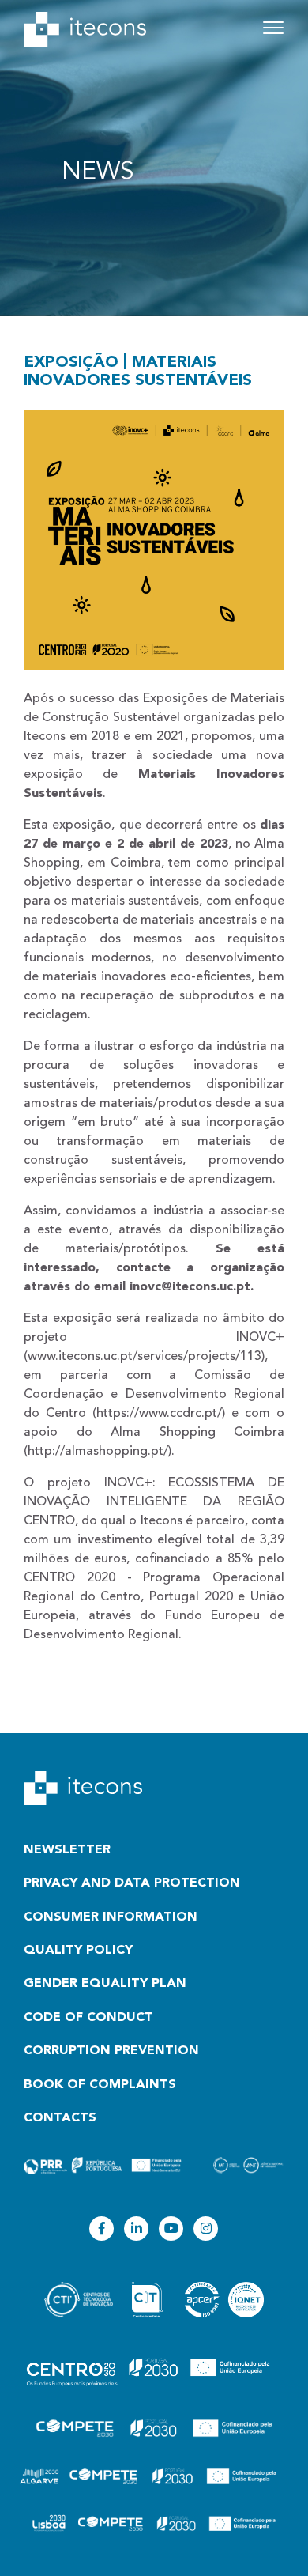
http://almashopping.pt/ (98, 1452)
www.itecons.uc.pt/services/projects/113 (145, 1357)
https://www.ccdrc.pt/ (159, 1414)
